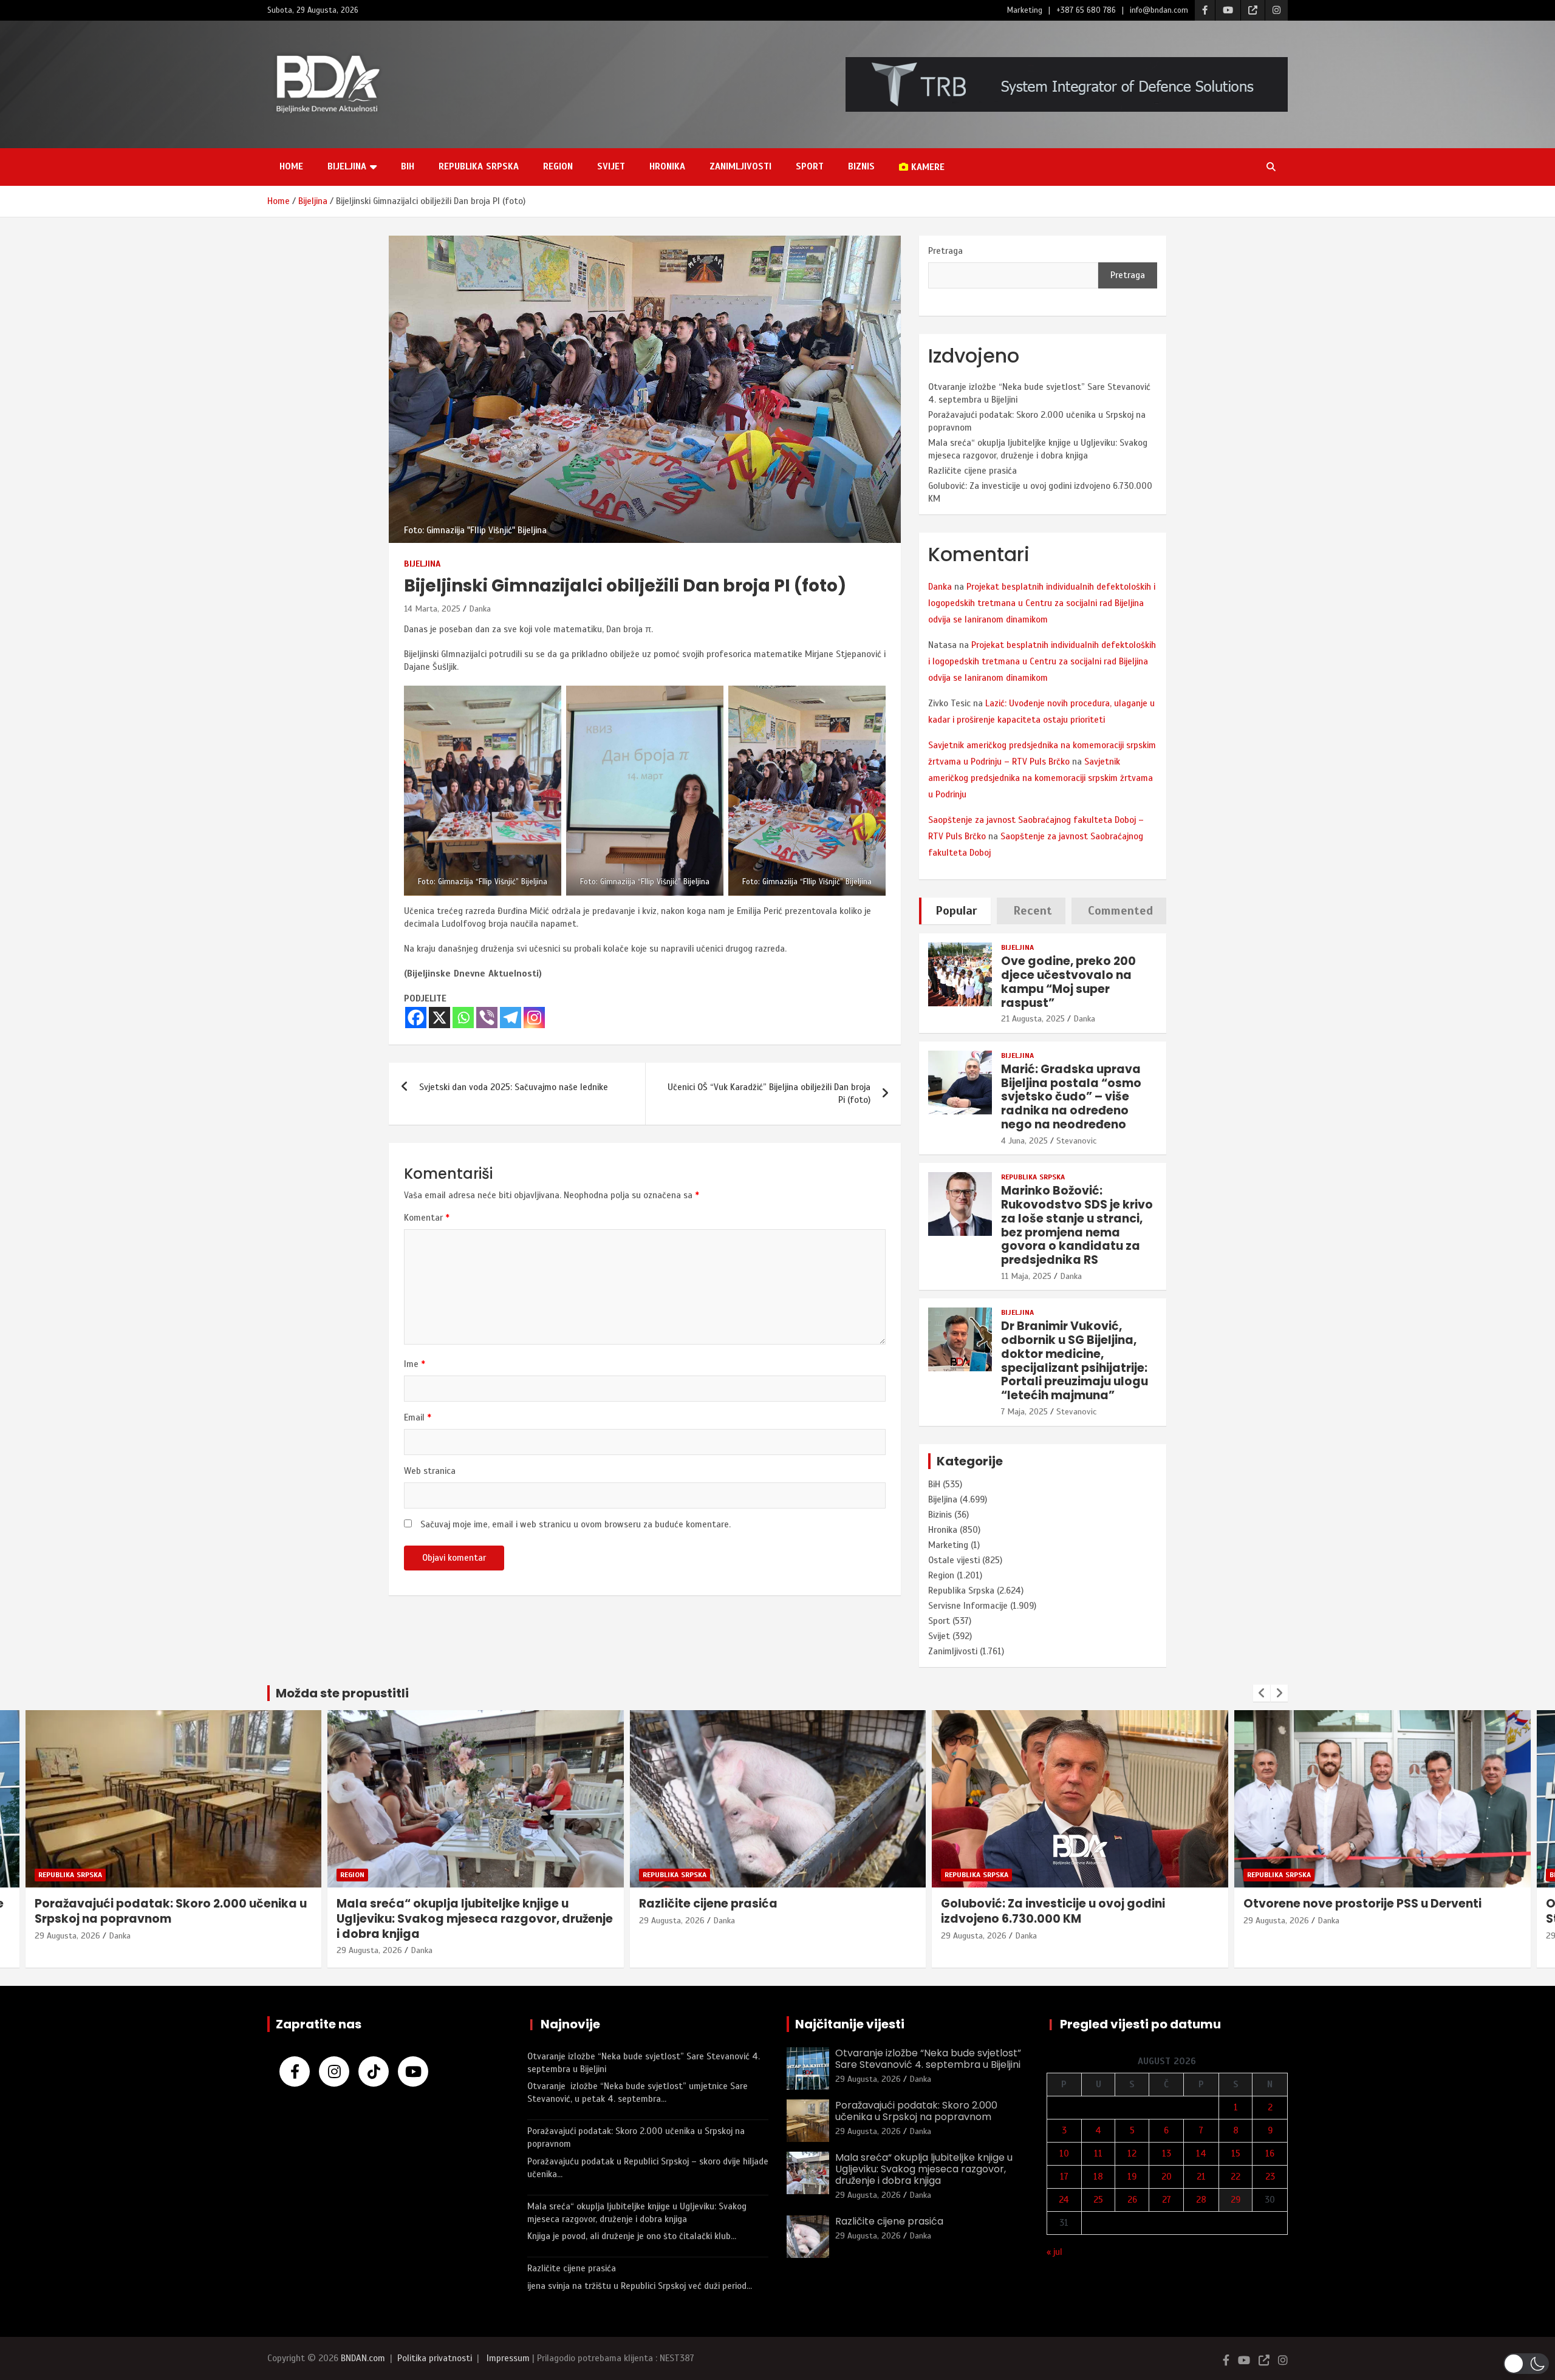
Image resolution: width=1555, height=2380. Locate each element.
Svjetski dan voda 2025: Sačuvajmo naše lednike (514, 1087)
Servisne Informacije (968, 1606)
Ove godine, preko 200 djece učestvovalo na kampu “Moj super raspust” (1068, 982)
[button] (1526, 2364)
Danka (480, 609)
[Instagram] (534, 1018)
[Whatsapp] (463, 1018)
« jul (1054, 2252)
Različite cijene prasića (972, 471)
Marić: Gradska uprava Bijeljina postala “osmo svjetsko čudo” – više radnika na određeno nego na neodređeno (1071, 1097)
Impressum (508, 2358)
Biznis (861, 166)
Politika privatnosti (435, 2358)
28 (1201, 2200)
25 (1098, 2200)
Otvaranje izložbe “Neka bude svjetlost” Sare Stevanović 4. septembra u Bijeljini (1379, 1911)
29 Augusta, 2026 (67, 1950)
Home (291, 166)
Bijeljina (347, 166)
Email (418, 1417)
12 (1132, 2153)
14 (1201, 2153)
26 (1132, 2200)
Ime (415, 1364)
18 (1098, 2177)
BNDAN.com (363, 2358)
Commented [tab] (1120, 911)
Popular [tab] (956, 911)
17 (1064, 2177)
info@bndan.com (1159, 10)
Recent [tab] (1033, 911)
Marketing (1025, 10)
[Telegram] (511, 1018)
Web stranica (430, 1471)
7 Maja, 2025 (1024, 1412)
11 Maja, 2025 (1026, 1276)
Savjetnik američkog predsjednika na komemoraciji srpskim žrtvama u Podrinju (1041, 778)
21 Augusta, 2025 (1033, 1019)
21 (1201, 2177)
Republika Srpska (479, 166)
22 (1235, 2177)
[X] (439, 1018)
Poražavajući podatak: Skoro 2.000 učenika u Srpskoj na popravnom (916, 2111)
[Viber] (487, 1018)
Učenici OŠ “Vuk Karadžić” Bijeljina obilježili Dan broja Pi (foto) (769, 1093)
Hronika (667, 166)
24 (1064, 2200)
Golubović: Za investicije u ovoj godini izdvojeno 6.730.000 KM (750, 1911)
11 (1098, 2153)
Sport (810, 166)
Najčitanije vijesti (850, 2024)
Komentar (427, 1218)
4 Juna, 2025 (1024, 1141)
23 (1270, 2177)
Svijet (611, 166)
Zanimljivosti (740, 166)
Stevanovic (1076, 1141)
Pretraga (945, 251)
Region (558, 166)
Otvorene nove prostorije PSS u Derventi (1060, 1904)
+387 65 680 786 (1086, 10)
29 (1235, 2200)
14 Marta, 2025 (432, 609)
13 (1167, 2153)
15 (1236, 2153)
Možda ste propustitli (342, 1693)
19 (1132, 2177)
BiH (408, 166)
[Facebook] (416, 1018)
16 (1270, 2153)
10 (1064, 2153)
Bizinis (940, 1515)
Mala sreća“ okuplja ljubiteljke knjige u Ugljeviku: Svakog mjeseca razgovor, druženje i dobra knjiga (172, 1918)
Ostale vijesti (954, 1560)
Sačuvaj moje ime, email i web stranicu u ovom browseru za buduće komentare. (576, 1524)
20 (1167, 2177)
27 (1167, 2200)
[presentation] (1262, 1693)
